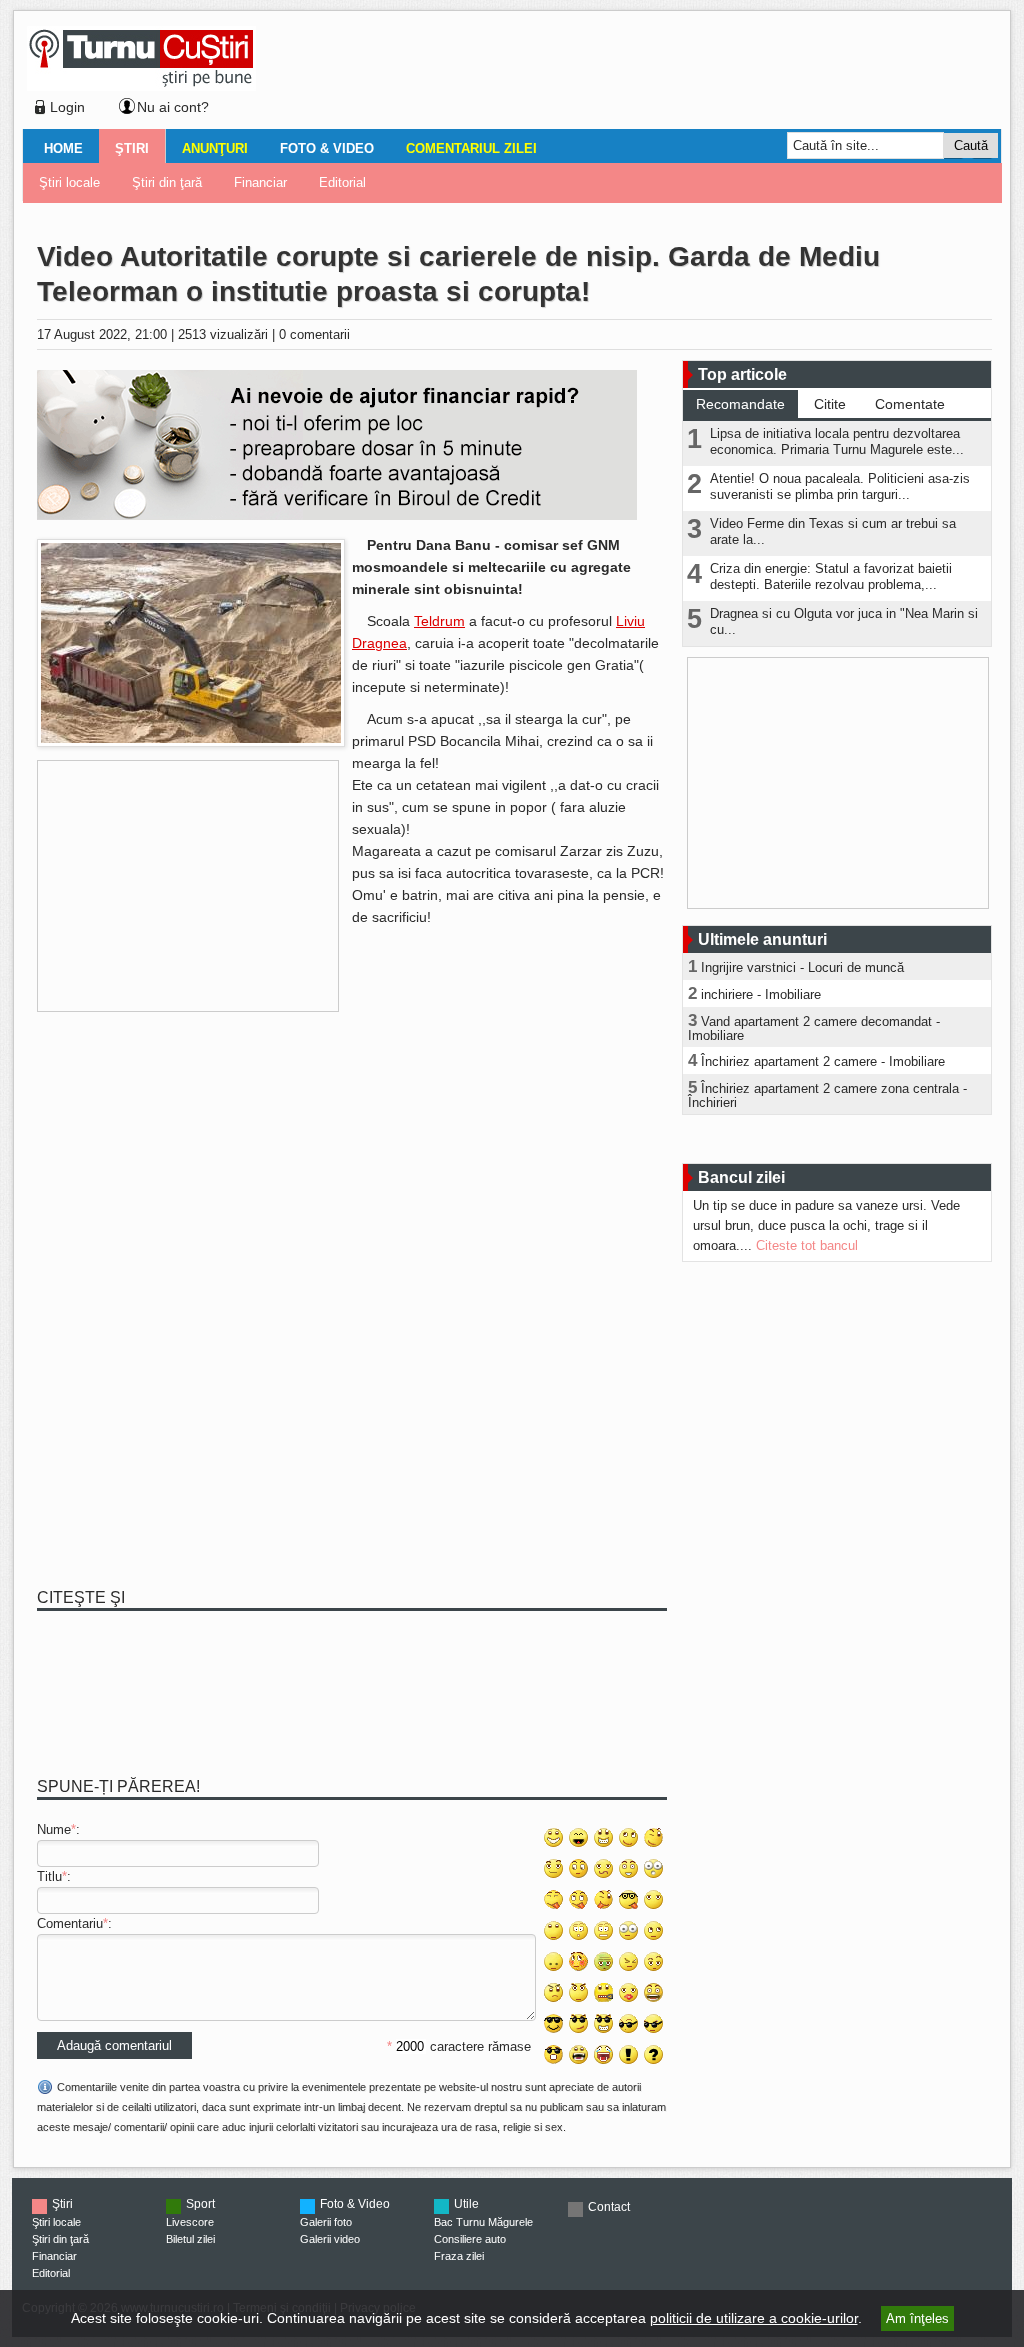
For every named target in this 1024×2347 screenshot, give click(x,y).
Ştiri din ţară (167, 182)
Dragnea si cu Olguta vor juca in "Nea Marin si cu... (844, 621)
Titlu (49, 1876)
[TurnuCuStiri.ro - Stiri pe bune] (141, 85)
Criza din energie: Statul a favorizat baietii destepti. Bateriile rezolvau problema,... (831, 576)
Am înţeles (917, 2318)
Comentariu (70, 1923)
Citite (830, 404)
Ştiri (132, 148)
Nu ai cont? (173, 107)
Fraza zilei (459, 2256)
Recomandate (740, 404)
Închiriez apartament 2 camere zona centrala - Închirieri (827, 1095)
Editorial (342, 182)
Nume (54, 1829)
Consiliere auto (470, 2239)
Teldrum (439, 621)
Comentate (910, 404)
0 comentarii (314, 334)
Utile (466, 2204)
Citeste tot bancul (807, 1245)
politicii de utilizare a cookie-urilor (754, 2318)
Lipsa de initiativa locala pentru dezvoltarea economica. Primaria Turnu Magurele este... (837, 441)
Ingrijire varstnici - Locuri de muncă (802, 967)
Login (67, 107)
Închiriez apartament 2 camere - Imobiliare (823, 1061)
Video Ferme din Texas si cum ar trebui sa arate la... (833, 531)
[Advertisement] (623, 74)
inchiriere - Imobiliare (761, 994)
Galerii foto (326, 2222)
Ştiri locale (69, 182)
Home (63, 148)
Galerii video (330, 2239)
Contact (609, 2207)
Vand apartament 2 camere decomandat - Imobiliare (814, 1028)
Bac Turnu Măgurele (483, 2222)
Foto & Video (327, 148)
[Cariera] (191, 742)
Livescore (190, 2222)
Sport (200, 2204)
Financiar (260, 182)
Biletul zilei (190, 2239)
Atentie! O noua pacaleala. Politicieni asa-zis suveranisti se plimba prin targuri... (840, 486)
